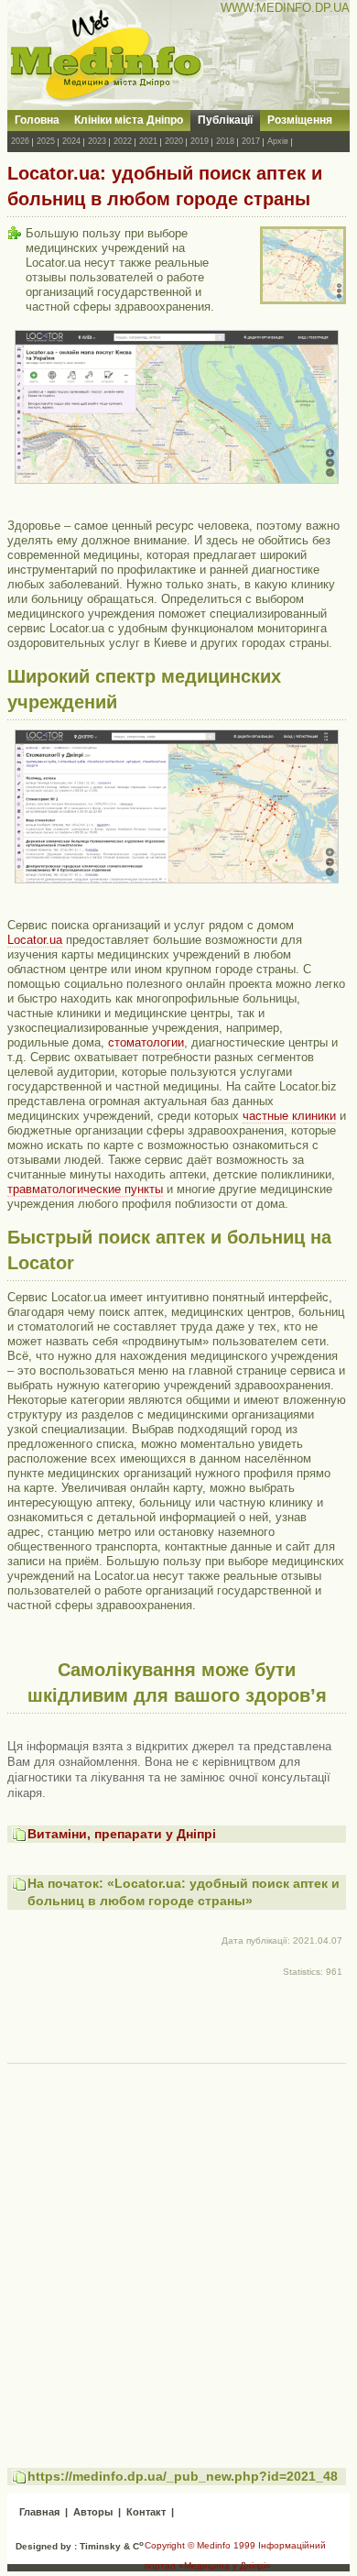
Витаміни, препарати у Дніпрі (122, 1834)
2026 (20, 141)
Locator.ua (35, 940)
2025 (46, 141)
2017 (251, 141)
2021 (148, 141)
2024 (71, 141)
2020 (174, 141)
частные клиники (289, 1116)
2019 (200, 141)
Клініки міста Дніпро (129, 120)
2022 (123, 141)
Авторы (93, 2512)
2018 (225, 141)
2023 (97, 141)
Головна (37, 120)
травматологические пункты (85, 1189)
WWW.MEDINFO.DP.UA (285, 8)
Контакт (146, 2512)
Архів (278, 141)
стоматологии (146, 1042)
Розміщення (300, 120)
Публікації (225, 120)
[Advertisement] (178, 2249)
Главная (39, 2512)
